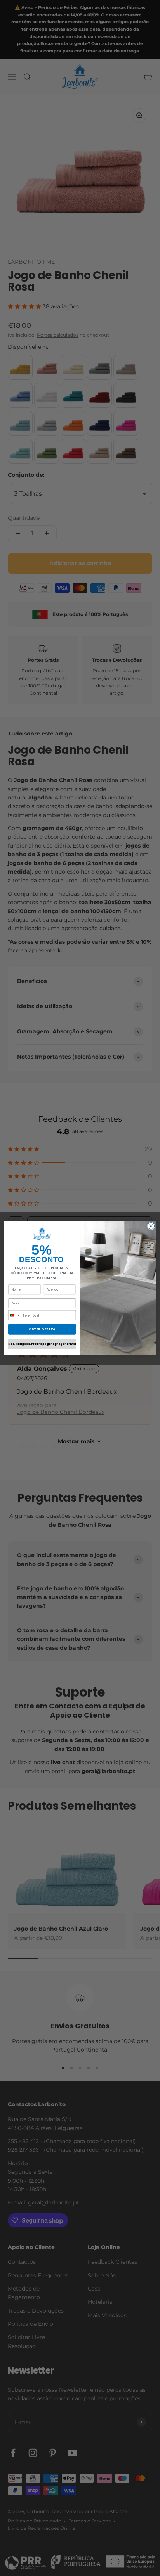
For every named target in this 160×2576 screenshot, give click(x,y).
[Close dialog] (151, 1226)
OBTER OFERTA (42, 1329)
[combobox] (14, 1315)
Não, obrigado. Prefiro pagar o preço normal (42, 1344)
